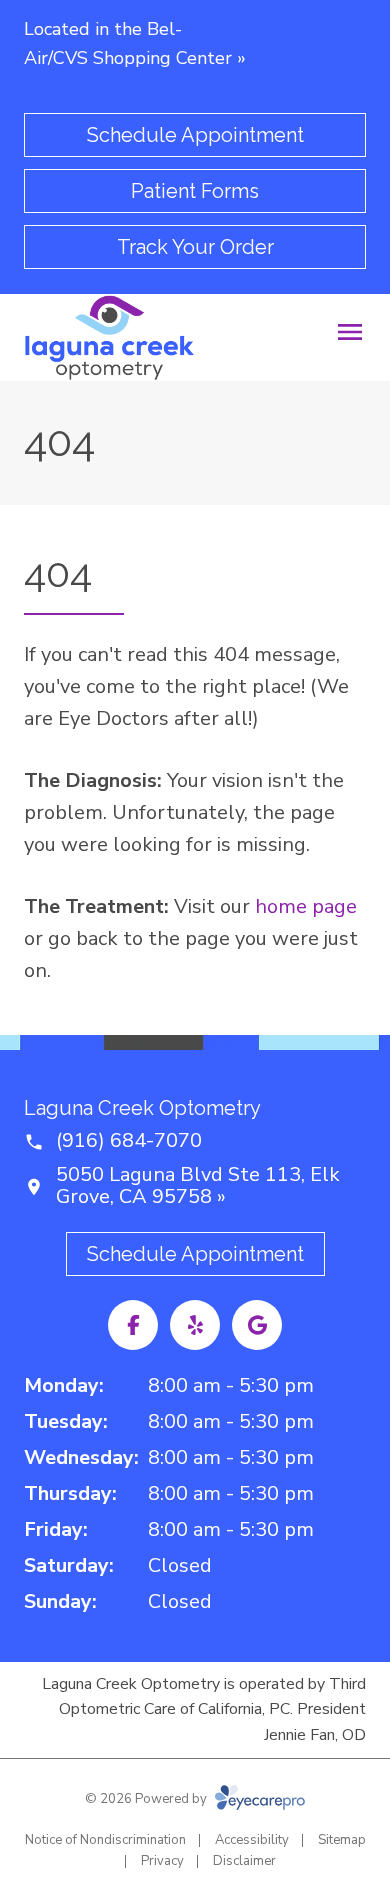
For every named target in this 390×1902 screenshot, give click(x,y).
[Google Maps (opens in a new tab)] (257, 1325)
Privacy (162, 1861)
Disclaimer (244, 1861)
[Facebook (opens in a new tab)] (133, 1325)
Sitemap (342, 1840)
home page (306, 906)
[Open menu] (350, 332)
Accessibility (252, 1840)
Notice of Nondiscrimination (105, 1840)
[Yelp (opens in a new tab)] (195, 1325)
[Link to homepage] (109, 337)
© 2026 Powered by (147, 1799)
